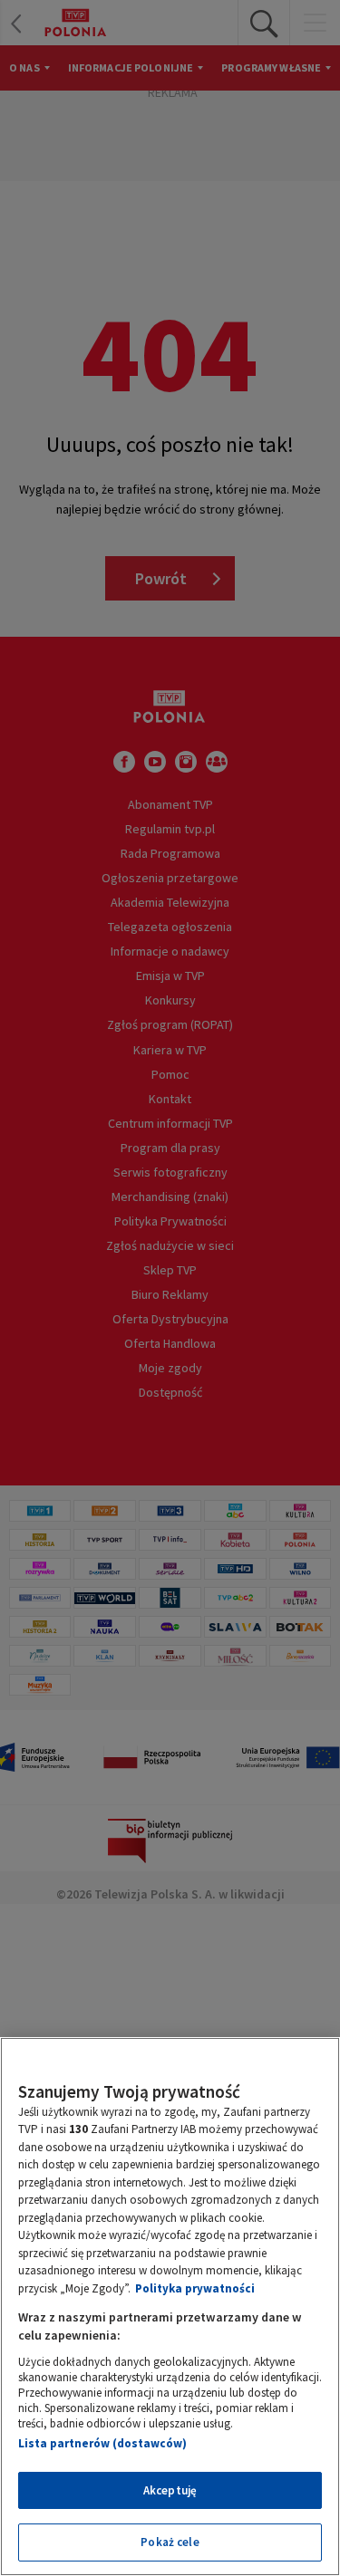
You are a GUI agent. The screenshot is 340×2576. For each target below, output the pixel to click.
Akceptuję (170, 2490)
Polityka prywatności (195, 2288)
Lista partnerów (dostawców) (102, 2443)
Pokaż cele (170, 2542)
